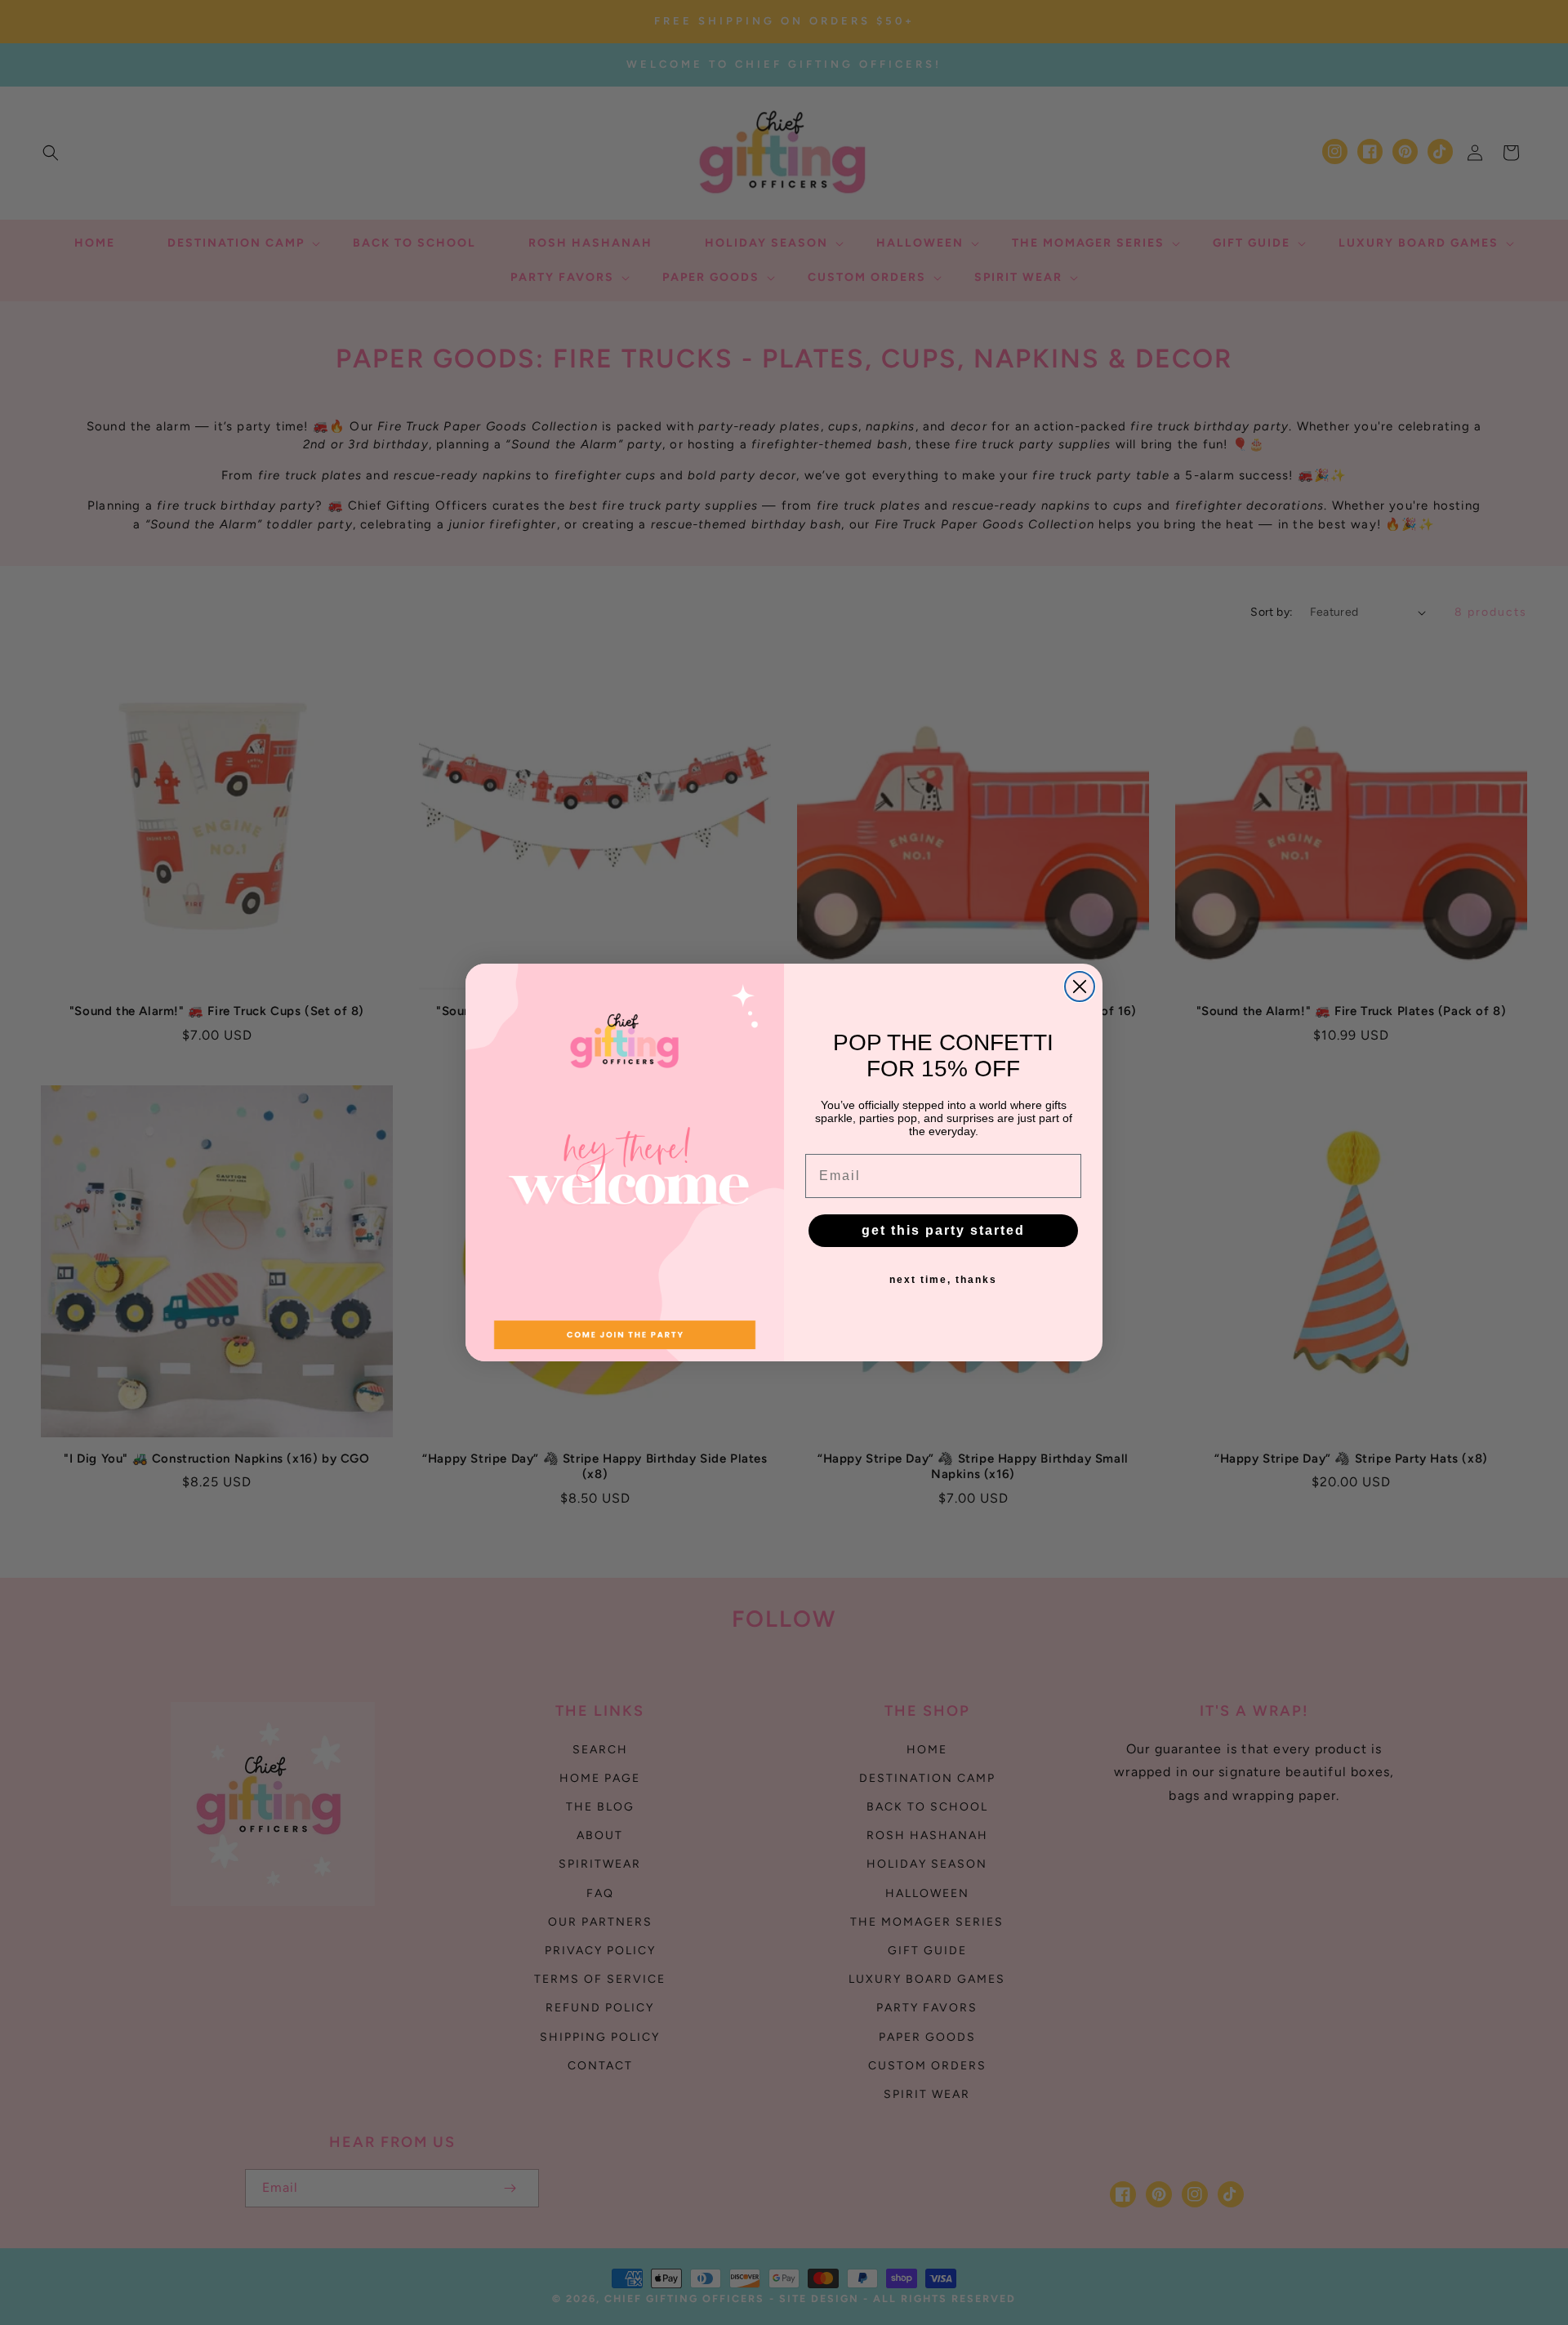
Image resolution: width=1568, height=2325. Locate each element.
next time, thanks (943, 1280)
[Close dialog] (1080, 987)
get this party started (943, 1230)
